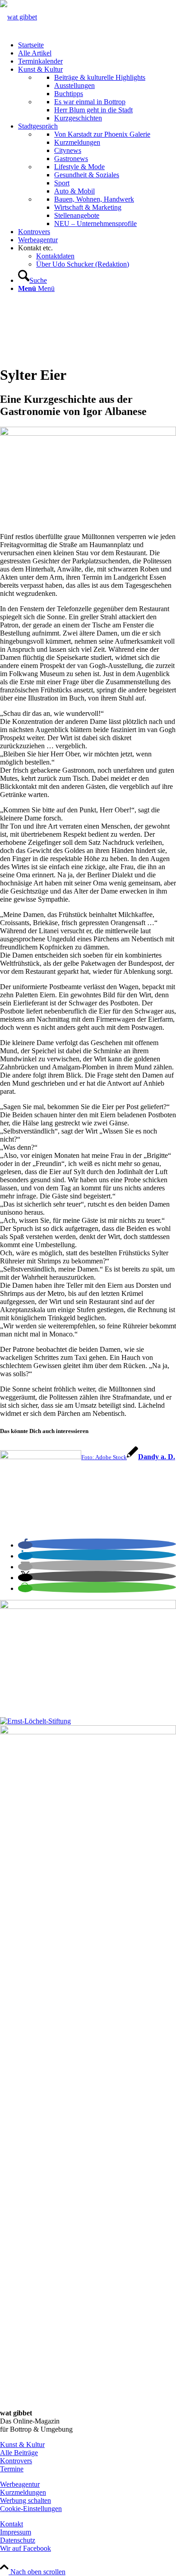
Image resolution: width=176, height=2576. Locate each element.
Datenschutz (18, 2540)
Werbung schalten (25, 2500)
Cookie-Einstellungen (31, 2509)
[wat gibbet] (19, 17)
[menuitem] (97, 45)
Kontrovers (16, 2461)
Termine (12, 2469)
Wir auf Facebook (25, 2548)
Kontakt (12, 2524)
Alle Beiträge (19, 2453)
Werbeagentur (20, 2484)
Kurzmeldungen (23, 2492)
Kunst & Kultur (22, 2445)
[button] (25, 1545)
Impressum (16, 2532)
